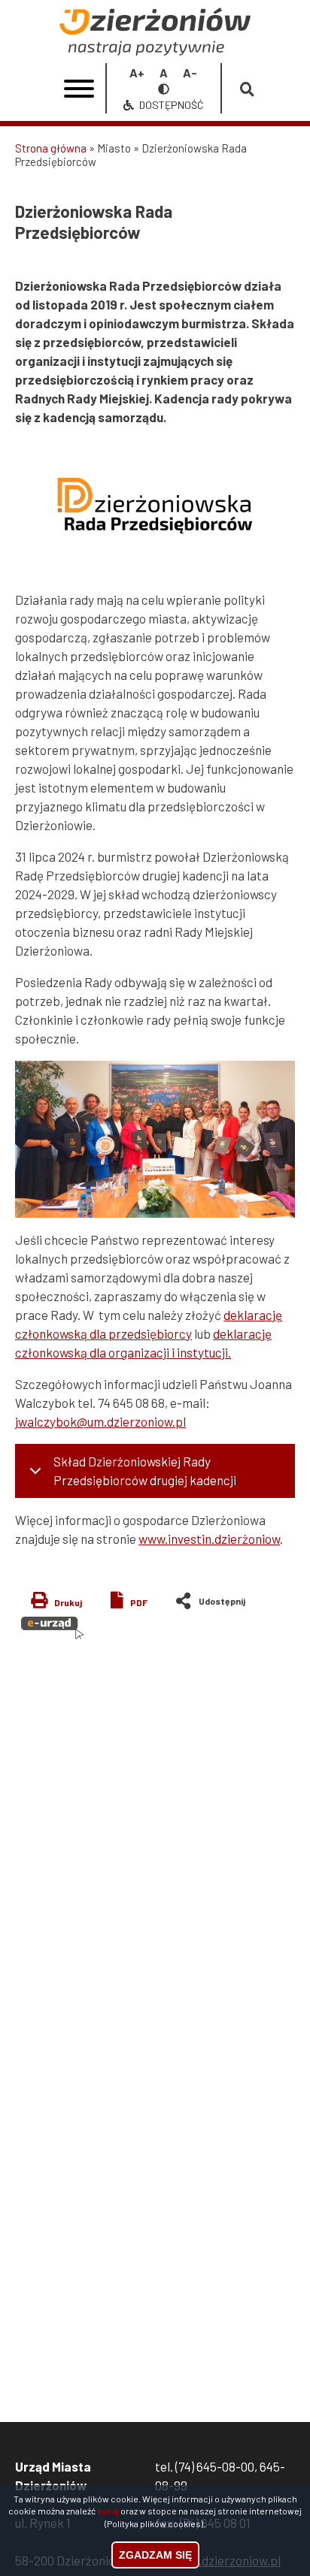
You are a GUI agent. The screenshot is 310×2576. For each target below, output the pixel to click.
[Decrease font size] (190, 72)
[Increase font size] (137, 72)
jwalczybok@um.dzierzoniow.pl (100, 1421)
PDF (139, 1602)
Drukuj (68, 1602)
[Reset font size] (164, 72)
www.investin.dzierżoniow (209, 1539)
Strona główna (51, 148)
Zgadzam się (155, 2555)
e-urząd (52, 1628)
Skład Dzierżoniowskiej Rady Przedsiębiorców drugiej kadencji (145, 1471)
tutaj (108, 2511)
